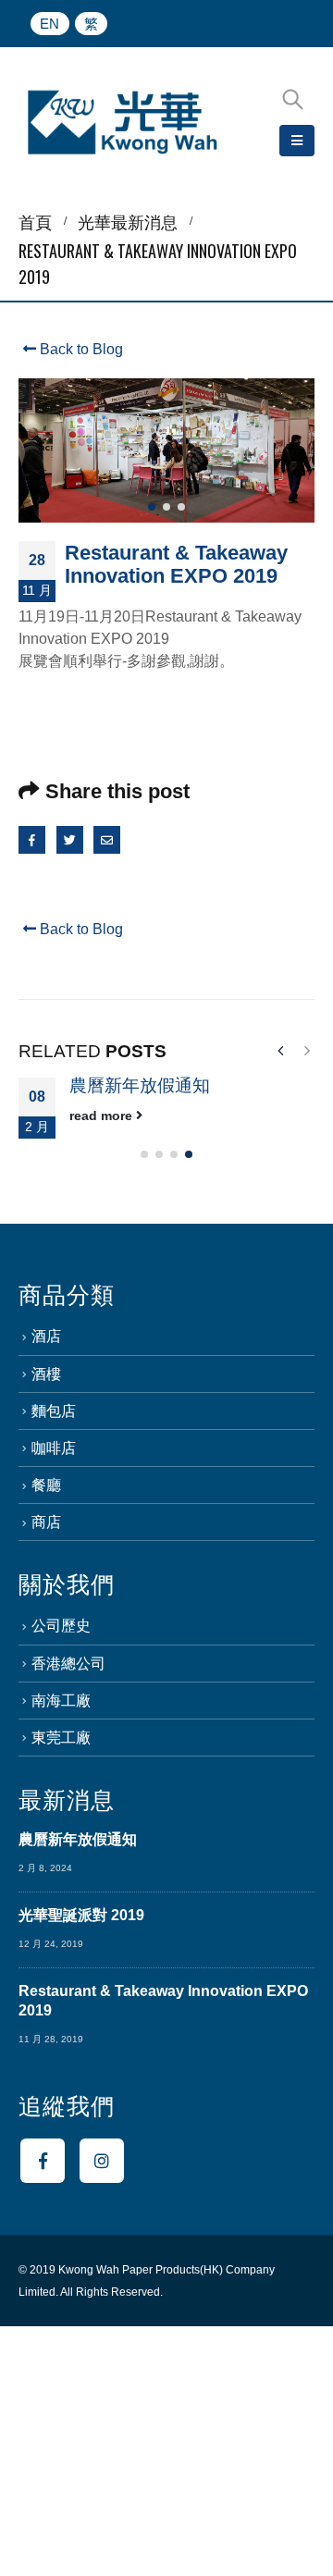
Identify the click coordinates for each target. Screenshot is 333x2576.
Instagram (102, 2161)
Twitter (70, 839)
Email (107, 839)
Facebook (32, 839)
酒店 (46, 1336)
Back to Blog (80, 349)
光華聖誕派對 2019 (81, 1915)
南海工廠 (61, 1701)
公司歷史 (61, 1626)
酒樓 (46, 1374)
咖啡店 (54, 1448)
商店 (46, 1522)
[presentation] (37, 450)
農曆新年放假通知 (140, 1085)
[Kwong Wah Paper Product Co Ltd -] (123, 123)
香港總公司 (68, 1664)
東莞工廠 (61, 1738)
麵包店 (54, 1411)
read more (103, 1115)
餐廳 (46, 1485)
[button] (152, 507)
